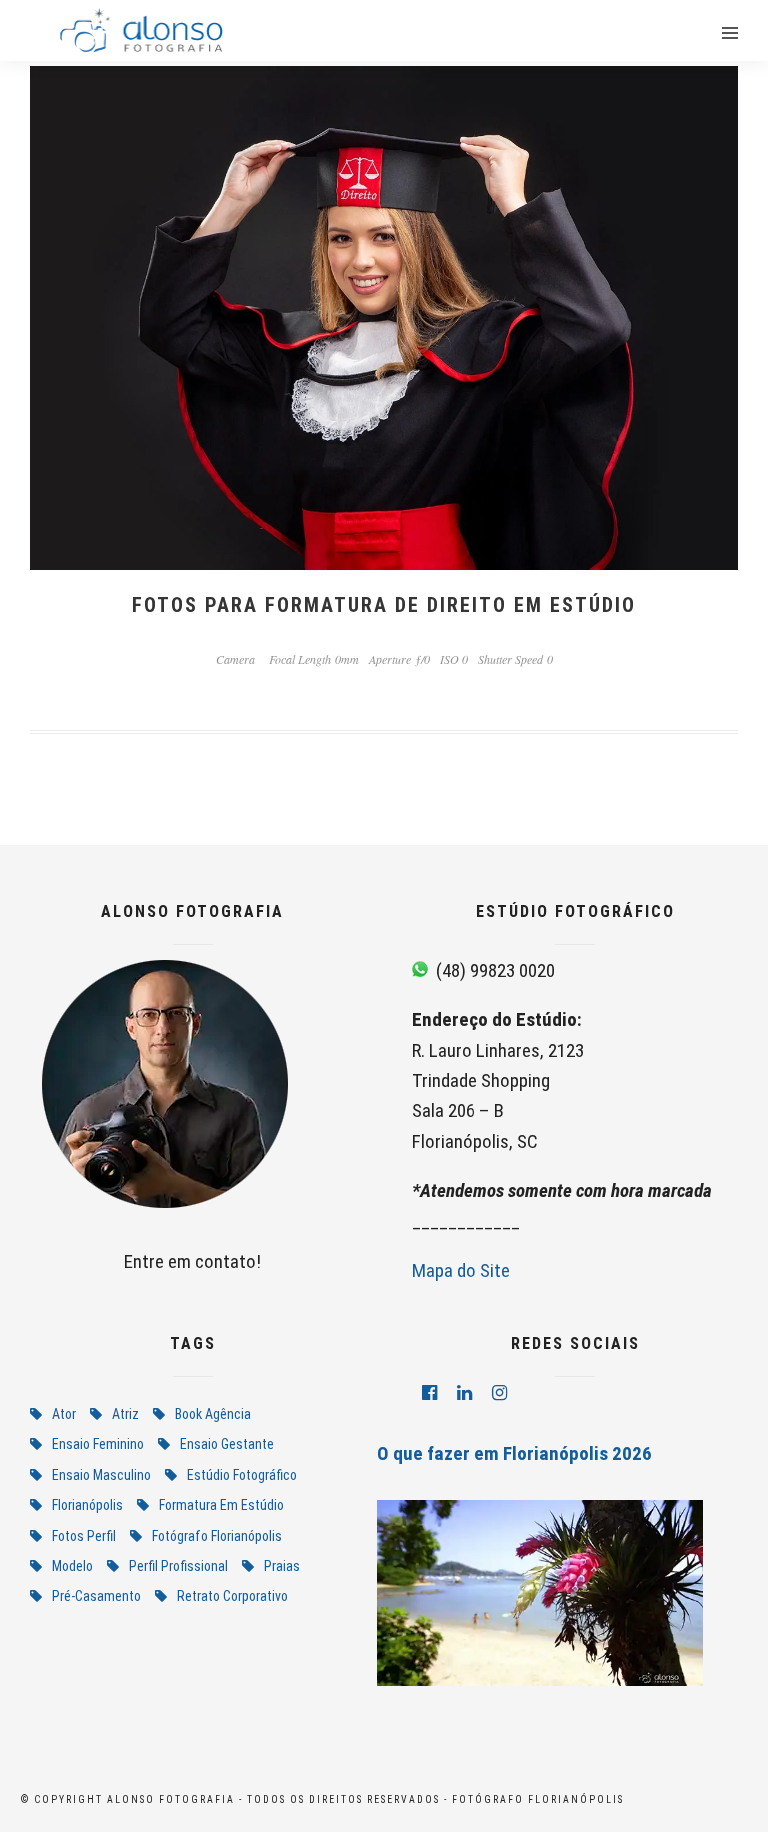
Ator (64, 1414)
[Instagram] (499, 1393)
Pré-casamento (96, 1596)
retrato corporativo (232, 1596)
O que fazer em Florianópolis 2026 (514, 1453)
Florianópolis (87, 1505)
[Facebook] (429, 1393)
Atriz (125, 1414)
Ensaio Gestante (227, 1444)
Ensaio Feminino (98, 1444)
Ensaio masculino (101, 1475)
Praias (282, 1566)
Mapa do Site (461, 1270)
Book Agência (213, 1414)
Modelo (72, 1566)
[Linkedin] (464, 1393)
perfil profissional (178, 1566)
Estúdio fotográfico (242, 1475)
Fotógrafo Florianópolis (217, 1536)
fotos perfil (84, 1536)
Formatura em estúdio (221, 1505)
